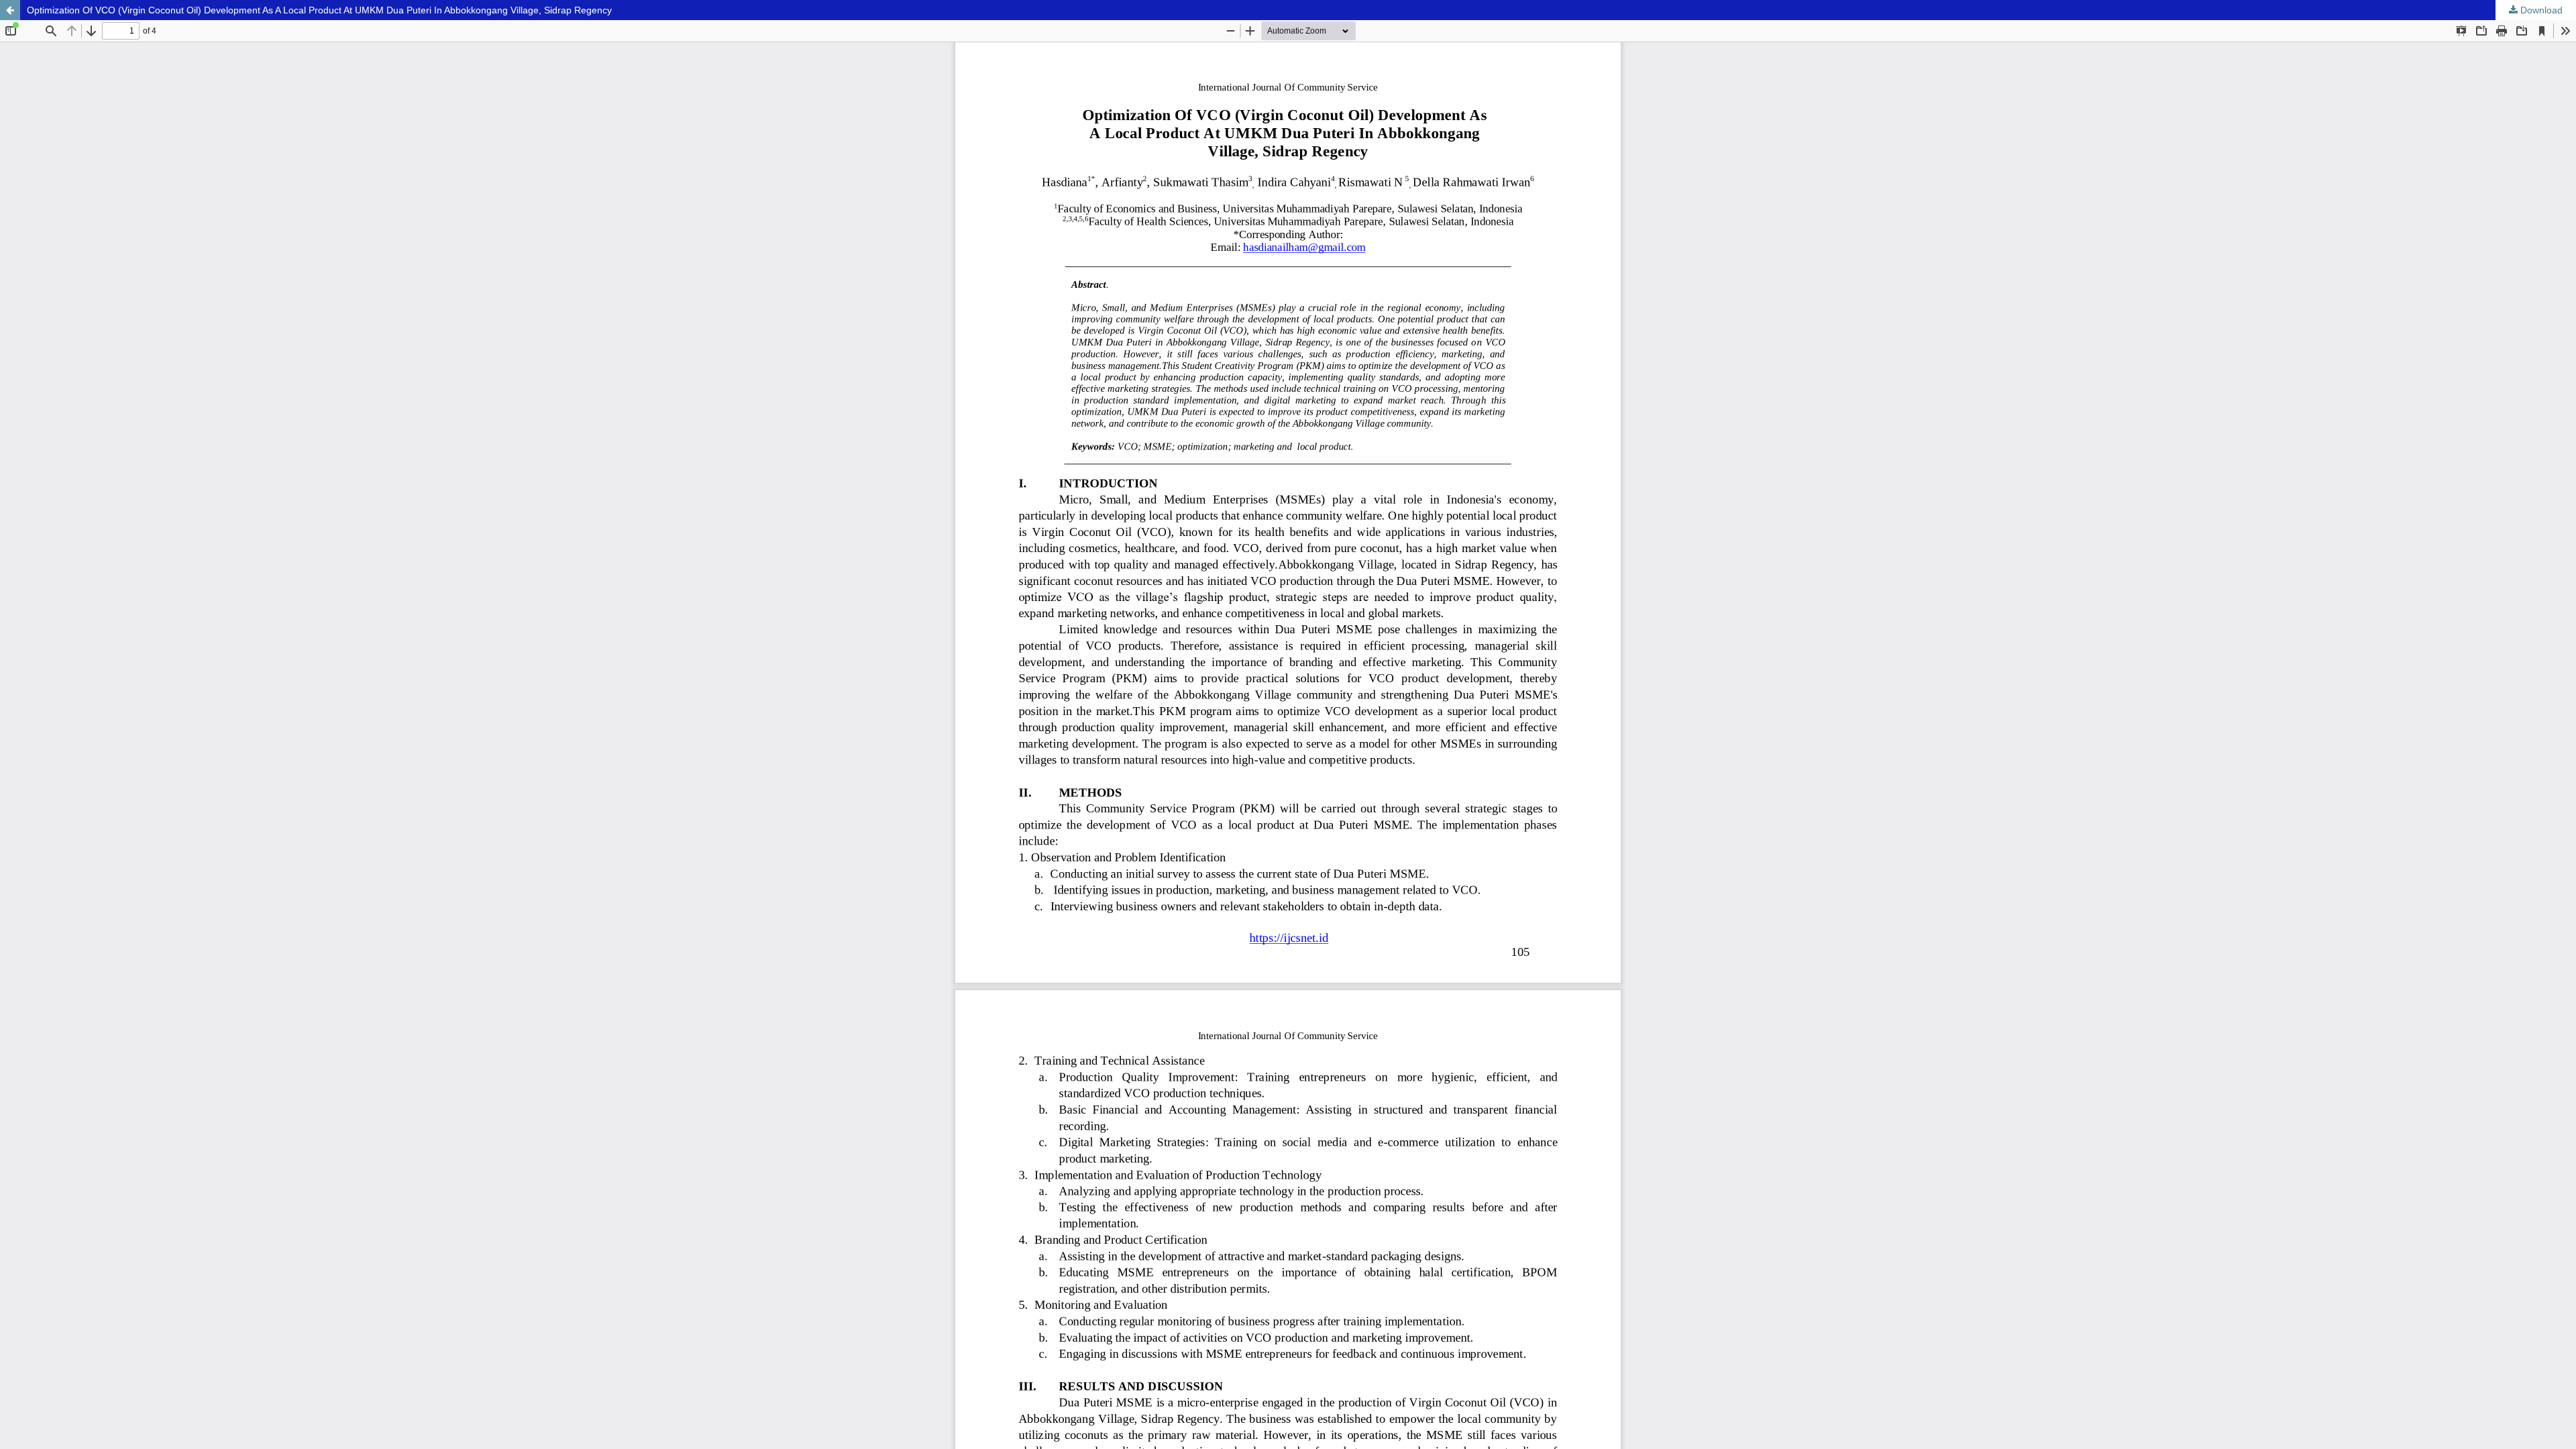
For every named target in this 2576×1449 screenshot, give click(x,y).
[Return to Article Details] (10, 10)
